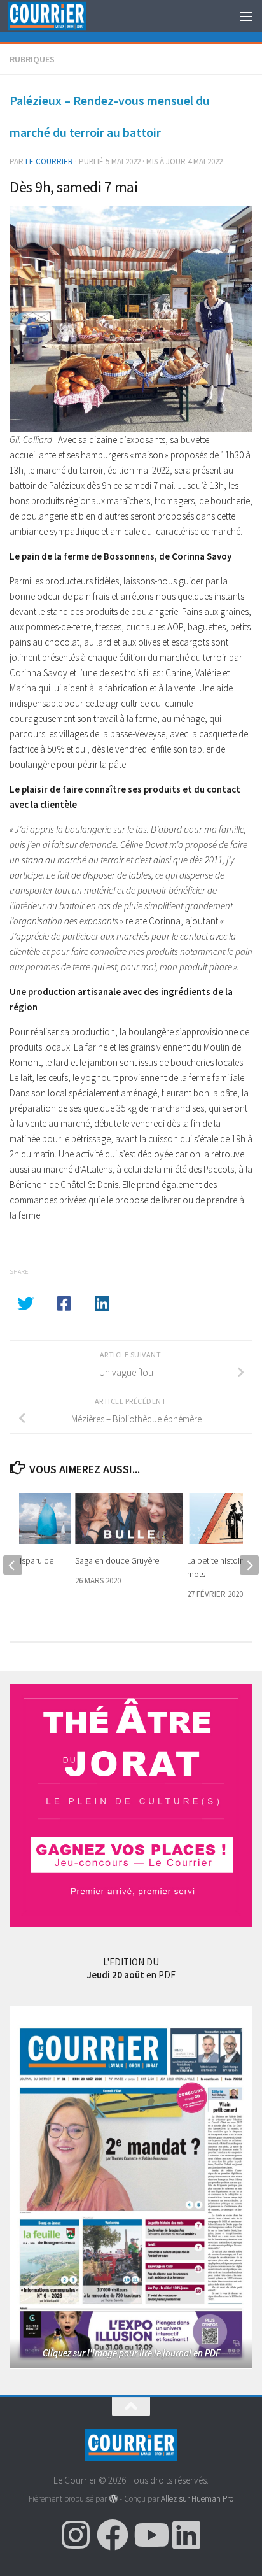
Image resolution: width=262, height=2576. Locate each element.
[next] (249, 1565)
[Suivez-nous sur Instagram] (76, 2535)
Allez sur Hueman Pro (197, 2499)
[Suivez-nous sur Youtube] (149, 2535)
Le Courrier (49, 161)
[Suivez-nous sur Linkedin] (186, 2535)
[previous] (13, 1565)
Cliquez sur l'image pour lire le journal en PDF (131, 2353)
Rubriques (32, 59)
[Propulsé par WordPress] (113, 2499)
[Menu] (246, 16)
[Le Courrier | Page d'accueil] (60, 16)
